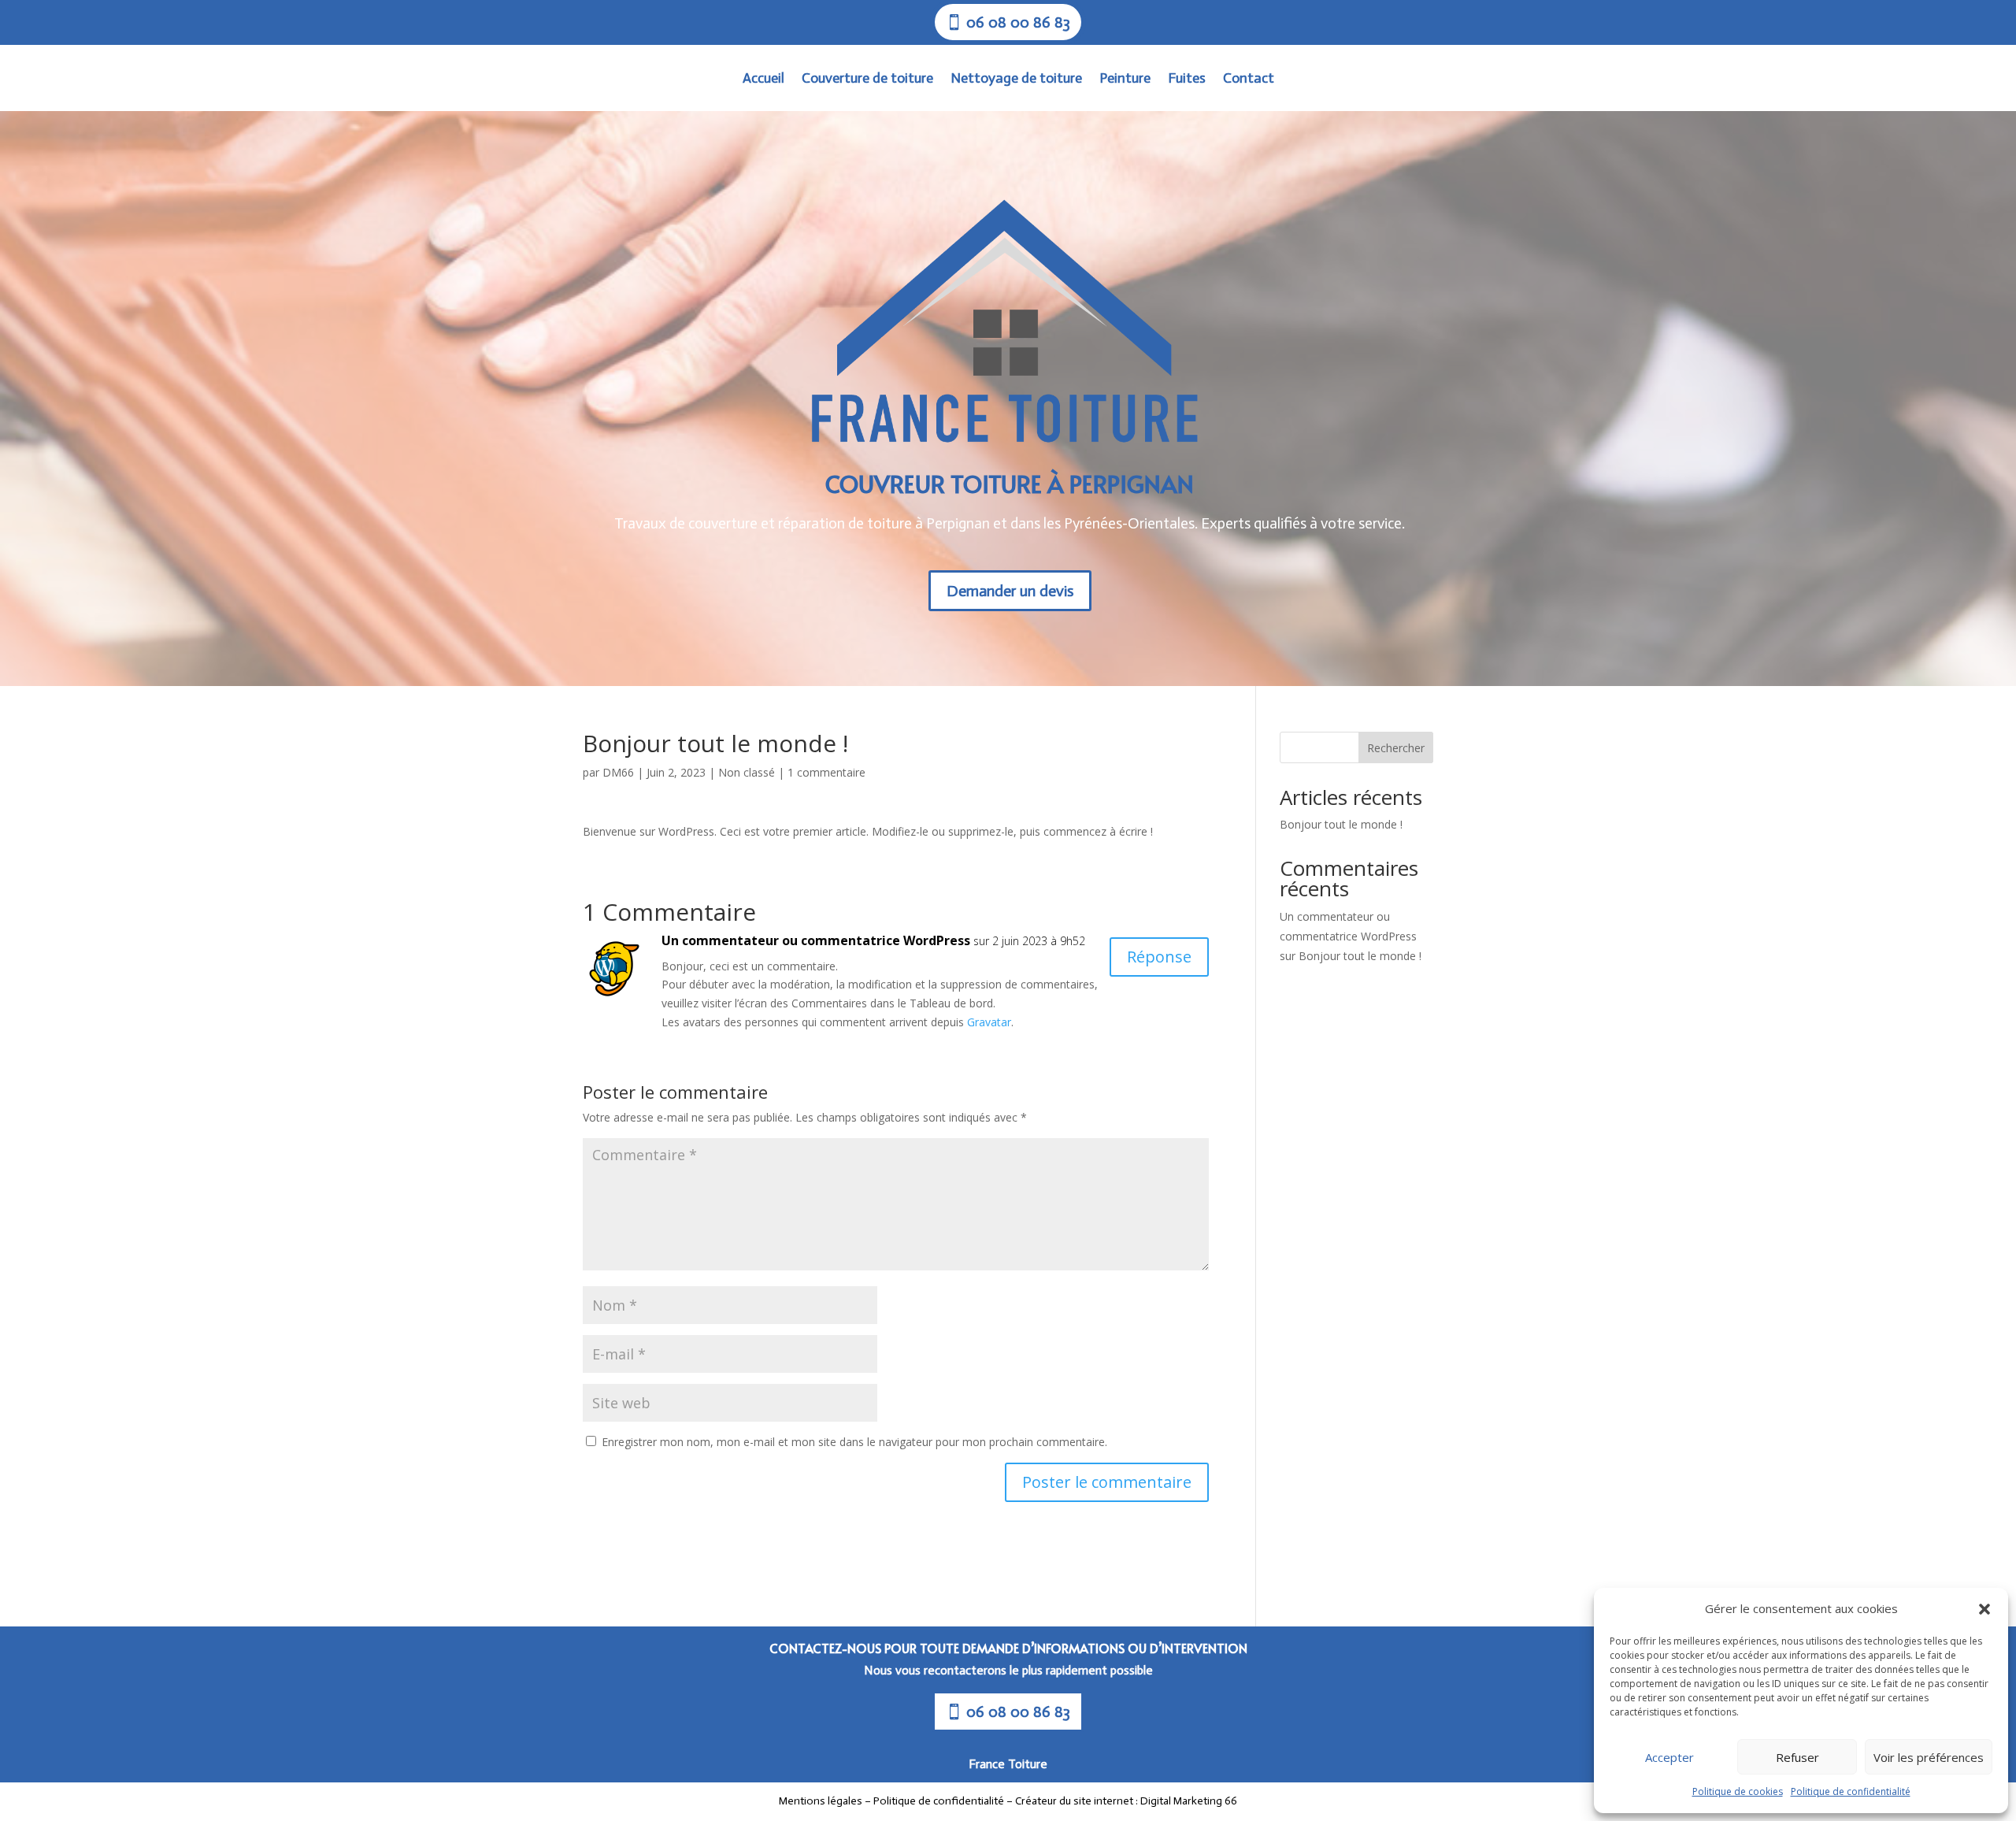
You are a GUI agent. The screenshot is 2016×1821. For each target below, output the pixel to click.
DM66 (618, 772)
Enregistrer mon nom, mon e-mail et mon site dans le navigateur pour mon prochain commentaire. (854, 1442)
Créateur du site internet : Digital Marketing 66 (1126, 1801)
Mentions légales (822, 1801)
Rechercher (1396, 748)
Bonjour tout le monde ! (1341, 824)
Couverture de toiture (867, 80)
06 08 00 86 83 (1018, 1712)
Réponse (1159, 957)
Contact (1249, 80)
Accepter (1669, 1757)
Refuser (1797, 1757)
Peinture (1125, 80)
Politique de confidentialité (1851, 1791)
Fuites (1187, 80)
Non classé (747, 772)
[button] (1984, 1609)
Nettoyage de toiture (1016, 80)
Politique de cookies (1738, 1791)
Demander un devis (1010, 591)
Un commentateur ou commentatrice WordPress (816, 940)
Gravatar (989, 1022)
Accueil (763, 80)
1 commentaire (826, 772)
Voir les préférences (1929, 1757)
